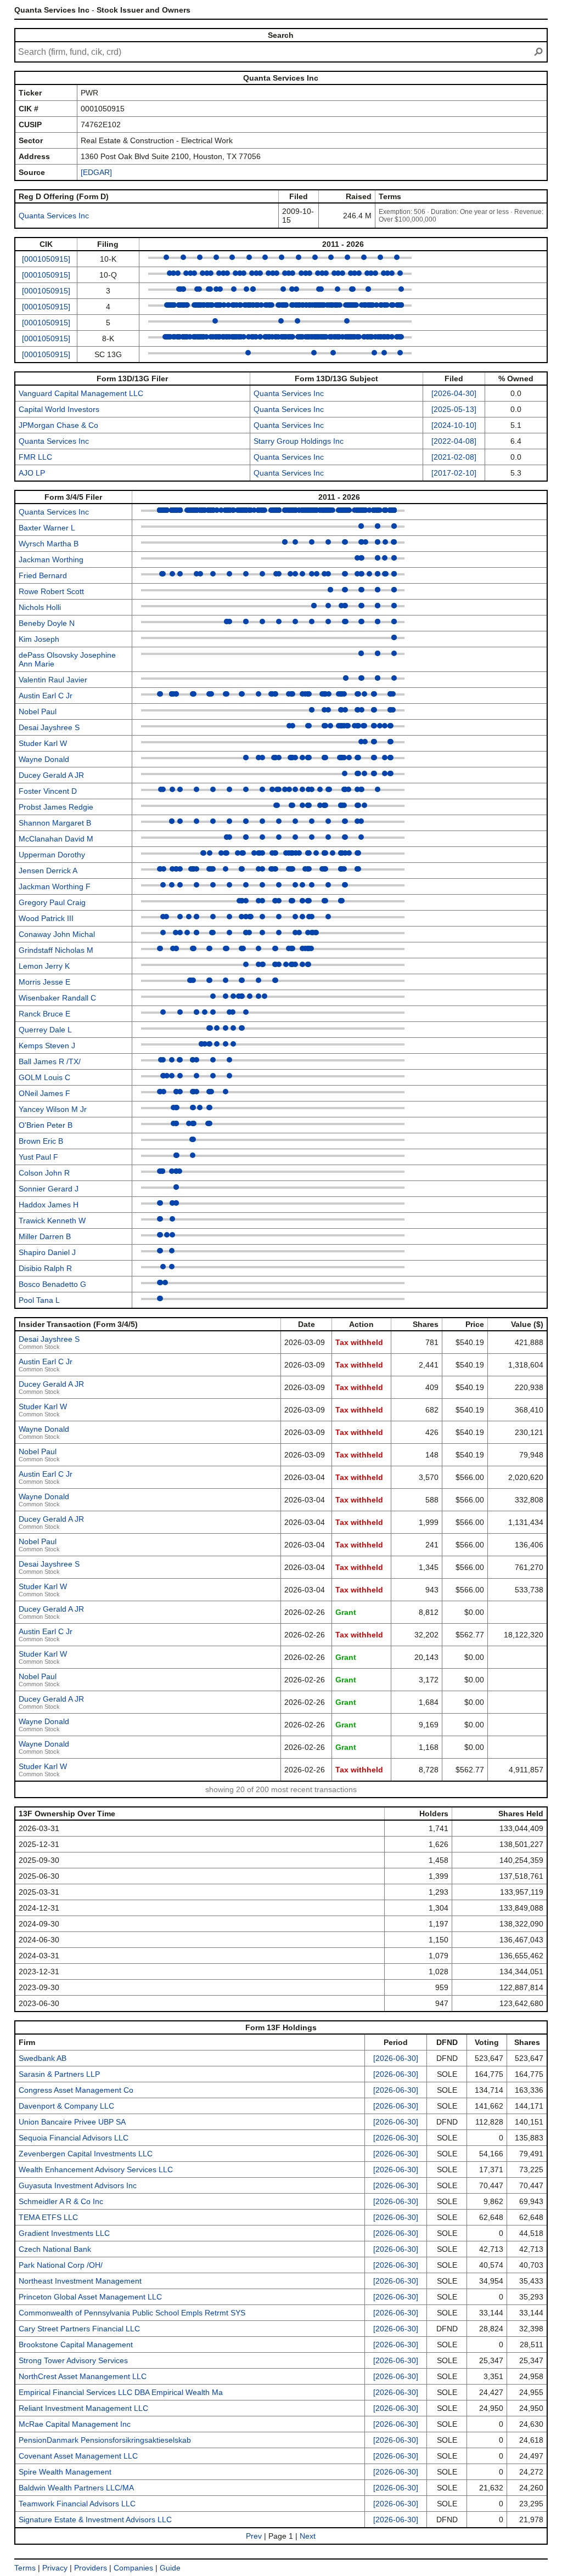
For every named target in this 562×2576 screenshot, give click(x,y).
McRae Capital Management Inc (75, 2424)
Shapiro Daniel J (47, 1252)
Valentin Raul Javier (53, 680)
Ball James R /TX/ (50, 1061)
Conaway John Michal (57, 934)
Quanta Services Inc (54, 216)
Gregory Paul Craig (52, 902)
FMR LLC (35, 457)
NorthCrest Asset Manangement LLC (83, 2376)
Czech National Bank (55, 2249)
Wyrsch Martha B (49, 544)
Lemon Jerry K (44, 966)
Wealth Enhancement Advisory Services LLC (96, 2170)
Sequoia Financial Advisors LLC (74, 2138)
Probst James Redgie (56, 807)
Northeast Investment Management (80, 2281)
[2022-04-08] (454, 441)
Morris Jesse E (44, 982)
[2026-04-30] (454, 393)
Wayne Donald (44, 759)
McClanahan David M (56, 839)
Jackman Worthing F (55, 886)
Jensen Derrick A (48, 871)
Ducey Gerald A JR (51, 775)
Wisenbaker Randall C (57, 998)
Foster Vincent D (48, 791)
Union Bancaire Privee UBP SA (72, 2122)
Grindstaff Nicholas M (56, 950)
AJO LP (32, 473)
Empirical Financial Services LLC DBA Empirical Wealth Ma (121, 2392)
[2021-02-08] (454, 457)
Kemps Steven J (47, 1046)
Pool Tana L (39, 1300)
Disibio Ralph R (45, 1268)
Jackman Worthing (51, 560)
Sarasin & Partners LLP (59, 2074)
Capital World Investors (59, 409)
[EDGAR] (96, 172)
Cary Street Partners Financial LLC (79, 2329)
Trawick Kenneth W (52, 1221)
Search (281, 35)
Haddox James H (49, 1205)
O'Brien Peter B (46, 1125)
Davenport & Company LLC (66, 2106)
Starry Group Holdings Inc (299, 441)
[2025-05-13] (454, 409)
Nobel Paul (38, 711)
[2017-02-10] (454, 473)
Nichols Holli (40, 607)
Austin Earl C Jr (46, 696)
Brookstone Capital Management (76, 2345)
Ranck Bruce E (44, 1014)
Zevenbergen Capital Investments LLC (86, 2154)
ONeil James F (44, 1093)
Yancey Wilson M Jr (53, 1109)
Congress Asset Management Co (76, 2090)
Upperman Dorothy (52, 855)
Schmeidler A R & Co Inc (61, 2201)
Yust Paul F (38, 1157)
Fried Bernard (43, 575)
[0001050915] (46, 259)
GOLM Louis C (44, 1077)
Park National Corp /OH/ (61, 2265)
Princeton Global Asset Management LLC (90, 2297)
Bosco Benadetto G (52, 1284)
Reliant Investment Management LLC (83, 2408)
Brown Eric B (41, 1141)
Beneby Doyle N (47, 623)
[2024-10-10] (454, 425)
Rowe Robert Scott (51, 591)
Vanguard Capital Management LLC (81, 393)
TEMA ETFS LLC (48, 2217)
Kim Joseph (39, 639)
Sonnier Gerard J (49, 1189)
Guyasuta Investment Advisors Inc (78, 2185)
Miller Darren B (45, 1236)
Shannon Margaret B (55, 823)
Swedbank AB (43, 2058)
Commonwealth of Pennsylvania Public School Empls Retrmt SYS (132, 2313)
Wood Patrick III (46, 918)
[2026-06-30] (396, 2058)
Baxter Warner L (47, 528)
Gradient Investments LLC (64, 2233)
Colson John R (44, 1173)
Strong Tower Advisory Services (73, 2360)
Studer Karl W (43, 743)
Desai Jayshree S (49, 727)
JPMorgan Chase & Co (58, 425)
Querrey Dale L (45, 1030)
